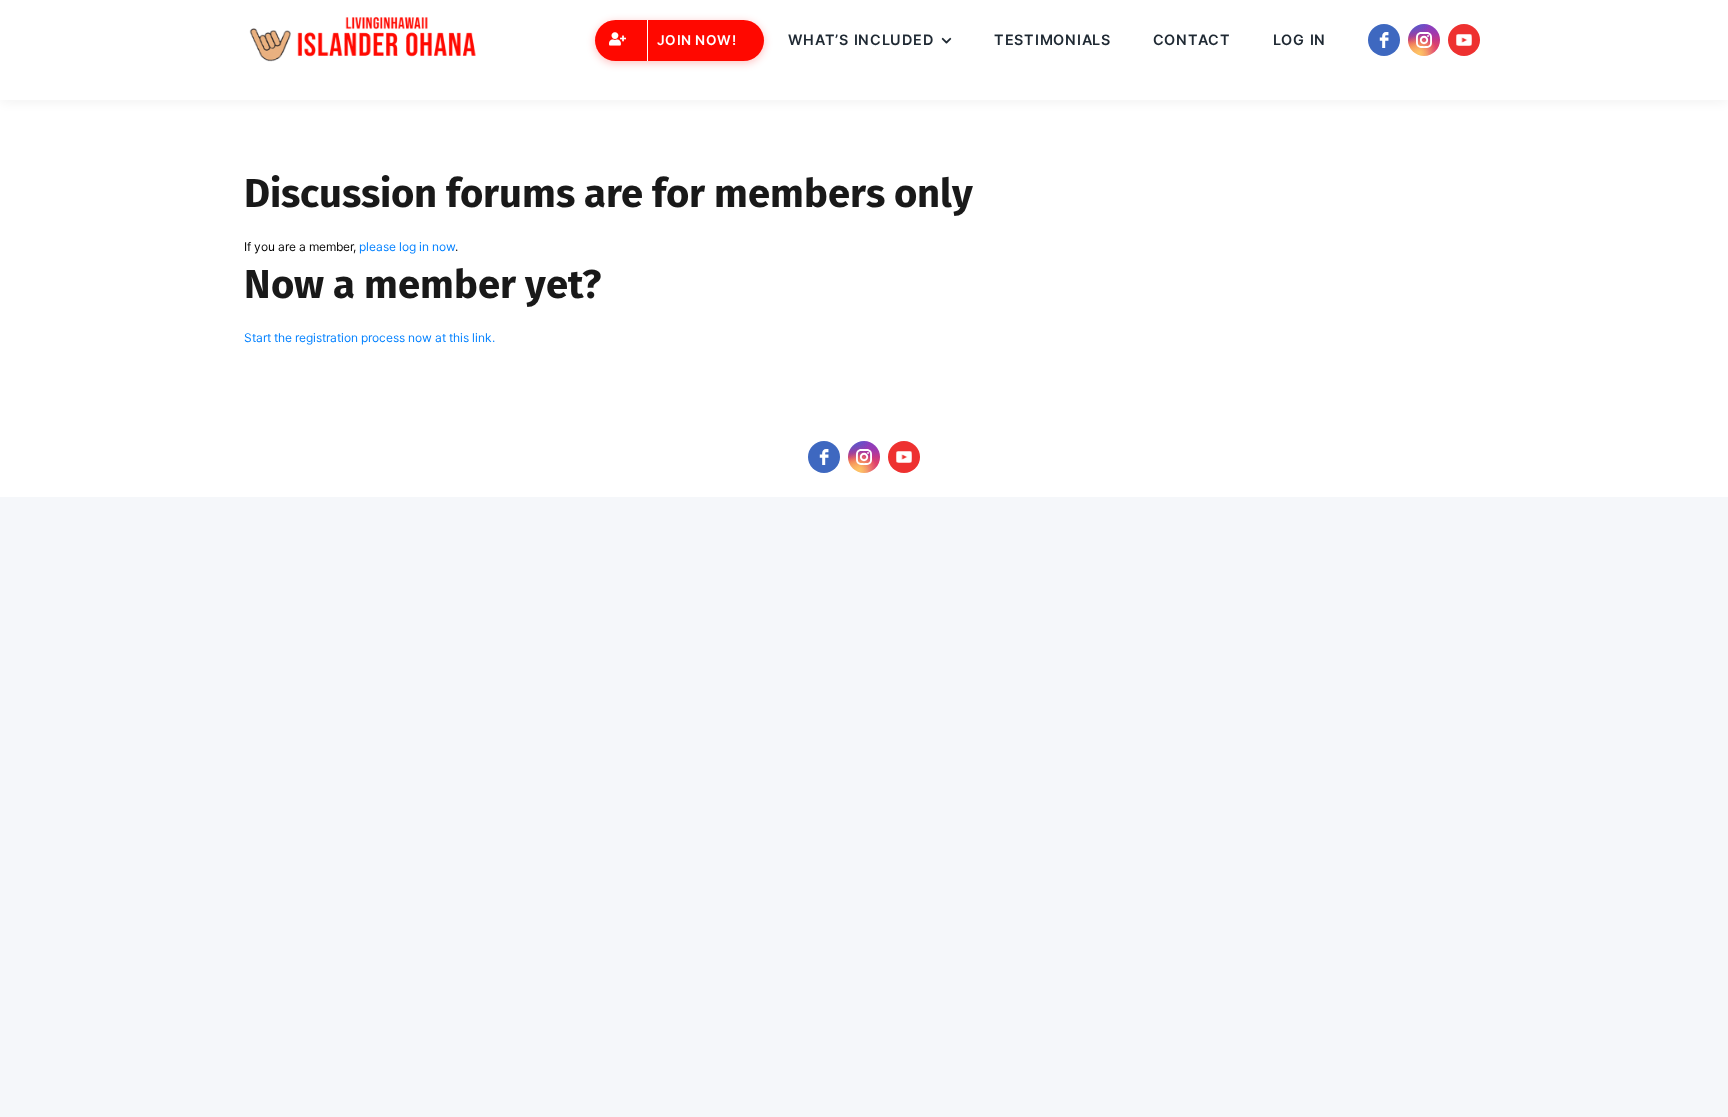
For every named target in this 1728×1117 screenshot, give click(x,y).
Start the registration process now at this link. (369, 337)
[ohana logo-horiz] (368, 40)
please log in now (407, 246)
